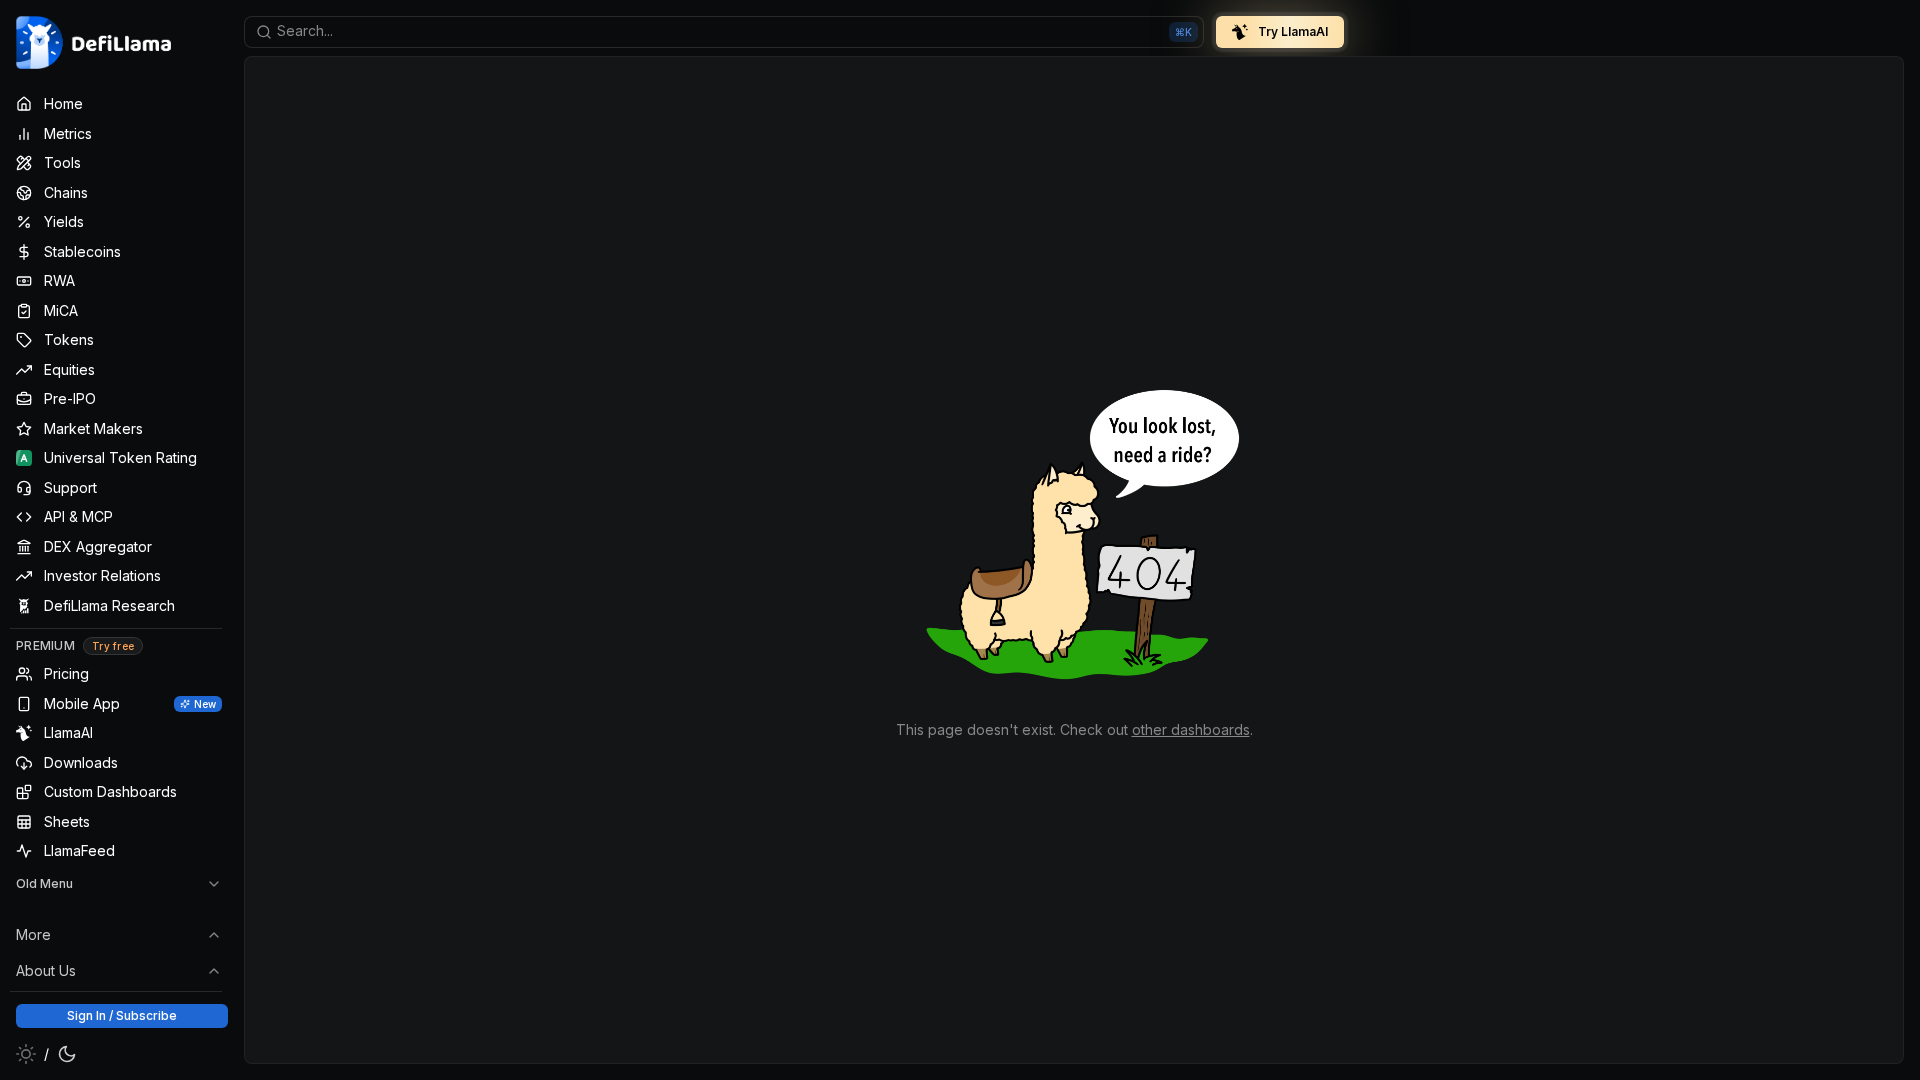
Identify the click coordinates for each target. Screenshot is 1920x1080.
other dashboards (1191, 729)
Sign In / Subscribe (122, 1015)
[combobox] (724, 32)
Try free (113, 646)
